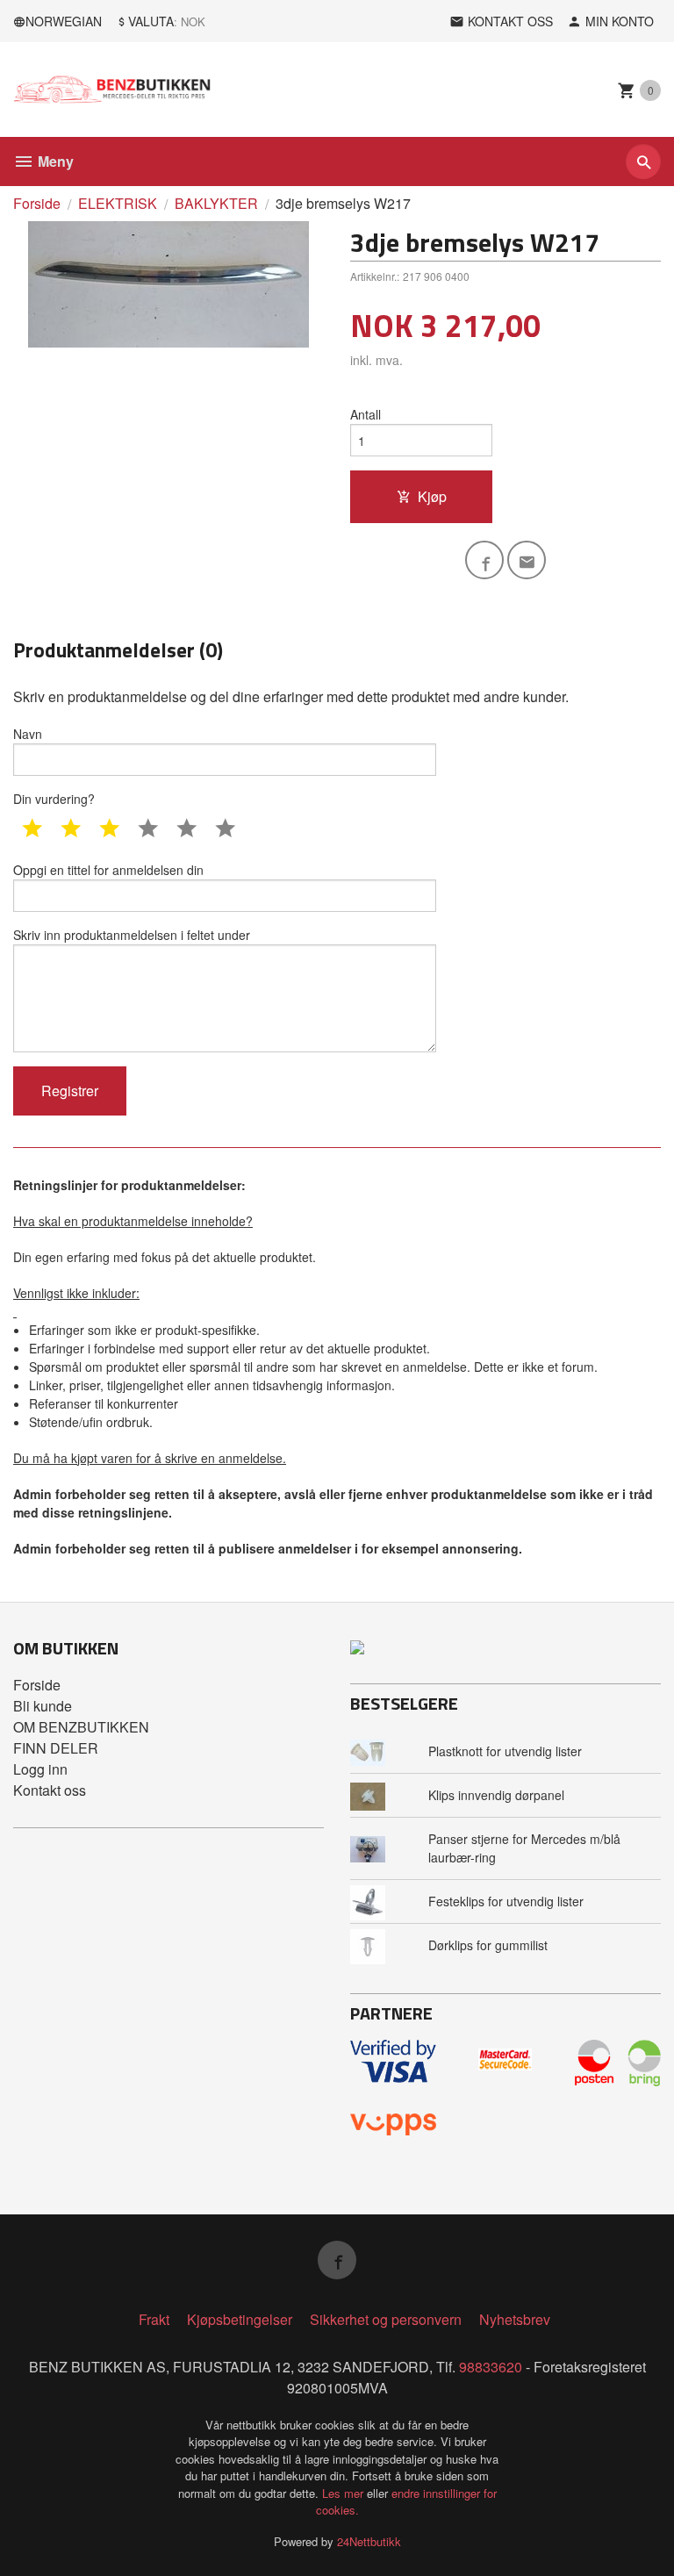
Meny (54, 161)
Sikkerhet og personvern (386, 2319)
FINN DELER (56, 1748)
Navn (28, 734)
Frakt (154, 2319)
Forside (37, 203)
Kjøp (432, 496)
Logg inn (40, 1769)
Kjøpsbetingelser (240, 2319)
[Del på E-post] (527, 560)
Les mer (344, 2493)
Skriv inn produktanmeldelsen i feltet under (132, 935)
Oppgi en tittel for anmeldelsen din (108, 870)
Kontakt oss (50, 1790)
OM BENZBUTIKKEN (81, 1727)
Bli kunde (43, 1706)
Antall (366, 414)
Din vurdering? (54, 799)
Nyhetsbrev (515, 2319)
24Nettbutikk (369, 2541)
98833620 (491, 2367)
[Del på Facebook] (484, 560)
